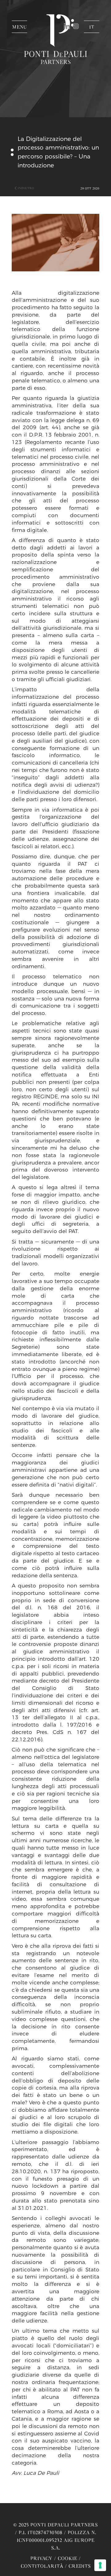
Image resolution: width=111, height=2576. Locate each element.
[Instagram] (76, 26)
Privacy (41, 2558)
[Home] (55, 52)
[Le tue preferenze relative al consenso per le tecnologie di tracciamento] (100, 2565)
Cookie (67, 2558)
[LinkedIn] (68, 26)
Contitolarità (42, 2566)
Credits (80, 2566)
